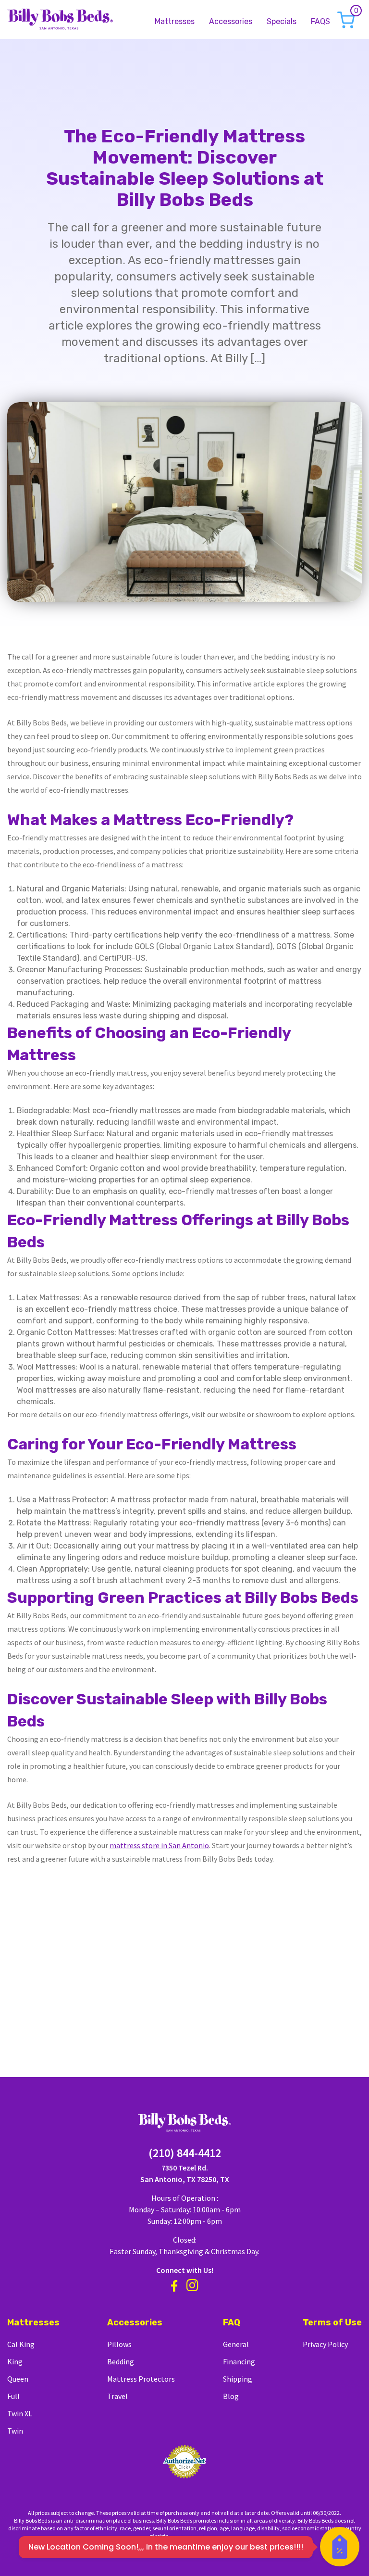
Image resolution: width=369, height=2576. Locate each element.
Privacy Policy (325, 2344)
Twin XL (20, 2413)
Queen (18, 2379)
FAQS (320, 22)
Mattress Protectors (141, 2379)
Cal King (21, 2344)
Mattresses (175, 22)
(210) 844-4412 (185, 2153)
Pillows (119, 2344)
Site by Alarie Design (196, 2536)
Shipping (238, 2379)
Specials (282, 22)
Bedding (121, 2361)
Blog (231, 2396)
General (236, 2344)
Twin (15, 2431)
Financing (239, 2361)
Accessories (231, 22)
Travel (117, 2396)
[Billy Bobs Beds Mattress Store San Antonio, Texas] (60, 18)
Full (13, 2396)
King (15, 2361)
